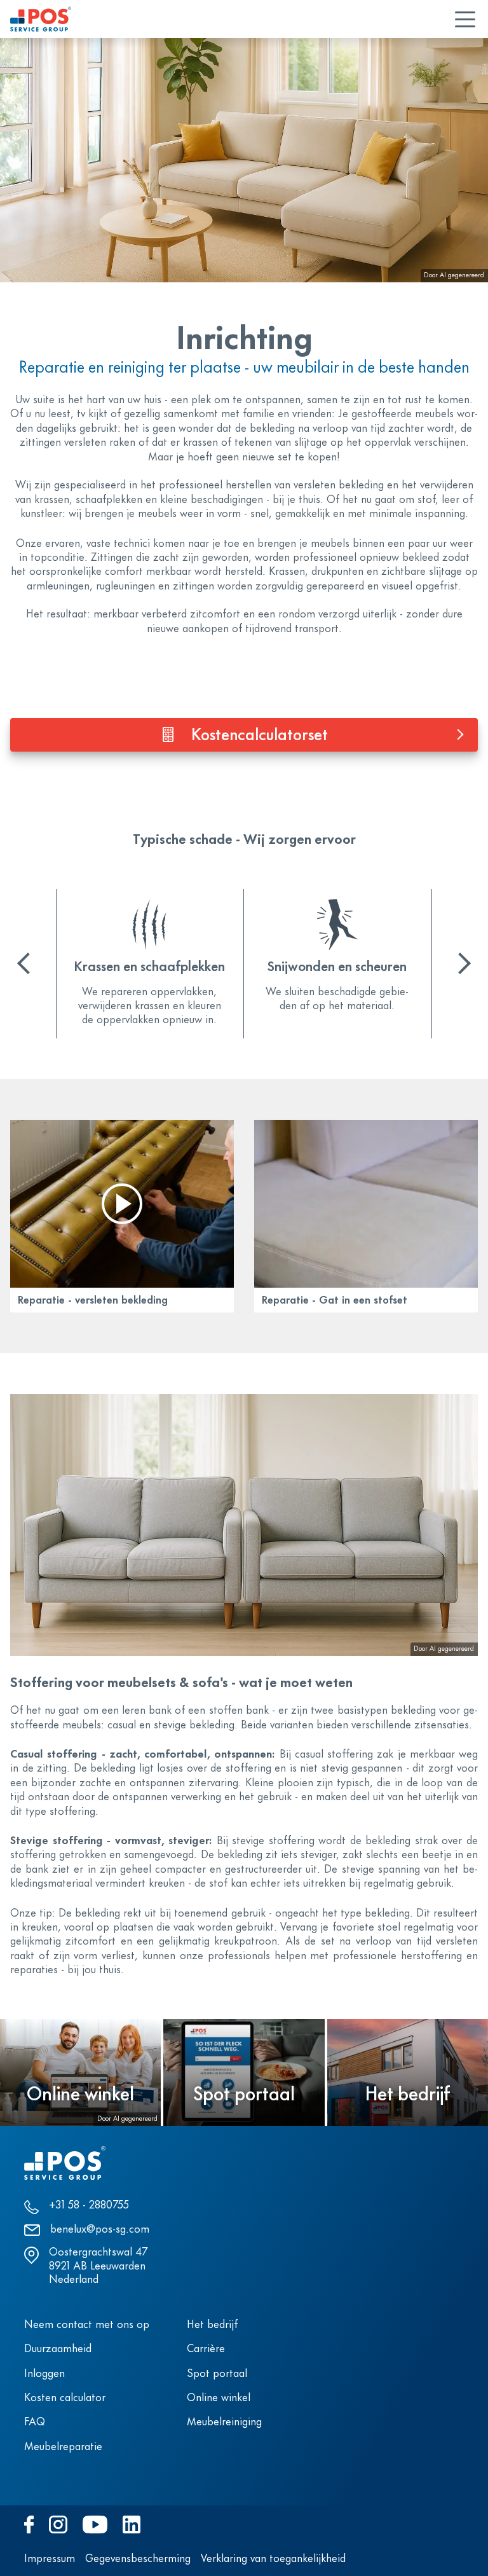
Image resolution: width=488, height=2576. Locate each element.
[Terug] (28, 963)
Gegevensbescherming (138, 2559)
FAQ (35, 2423)
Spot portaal (217, 2374)
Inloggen (44, 2374)
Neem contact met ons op (87, 2325)
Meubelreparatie (63, 2448)
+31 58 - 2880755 (89, 2206)
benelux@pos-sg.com (100, 2230)
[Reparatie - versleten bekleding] (122, 1204)
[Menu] (465, 19)
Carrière (206, 2350)
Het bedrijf (212, 2325)
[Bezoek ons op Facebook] (29, 2524)
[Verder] (460, 963)
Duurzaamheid (58, 2350)
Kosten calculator (65, 2399)
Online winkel (219, 2399)
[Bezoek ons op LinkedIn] (132, 2524)
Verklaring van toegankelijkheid (273, 2559)
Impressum (50, 2559)
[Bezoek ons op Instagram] (58, 2524)
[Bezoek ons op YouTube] (95, 2524)
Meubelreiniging (224, 2423)
